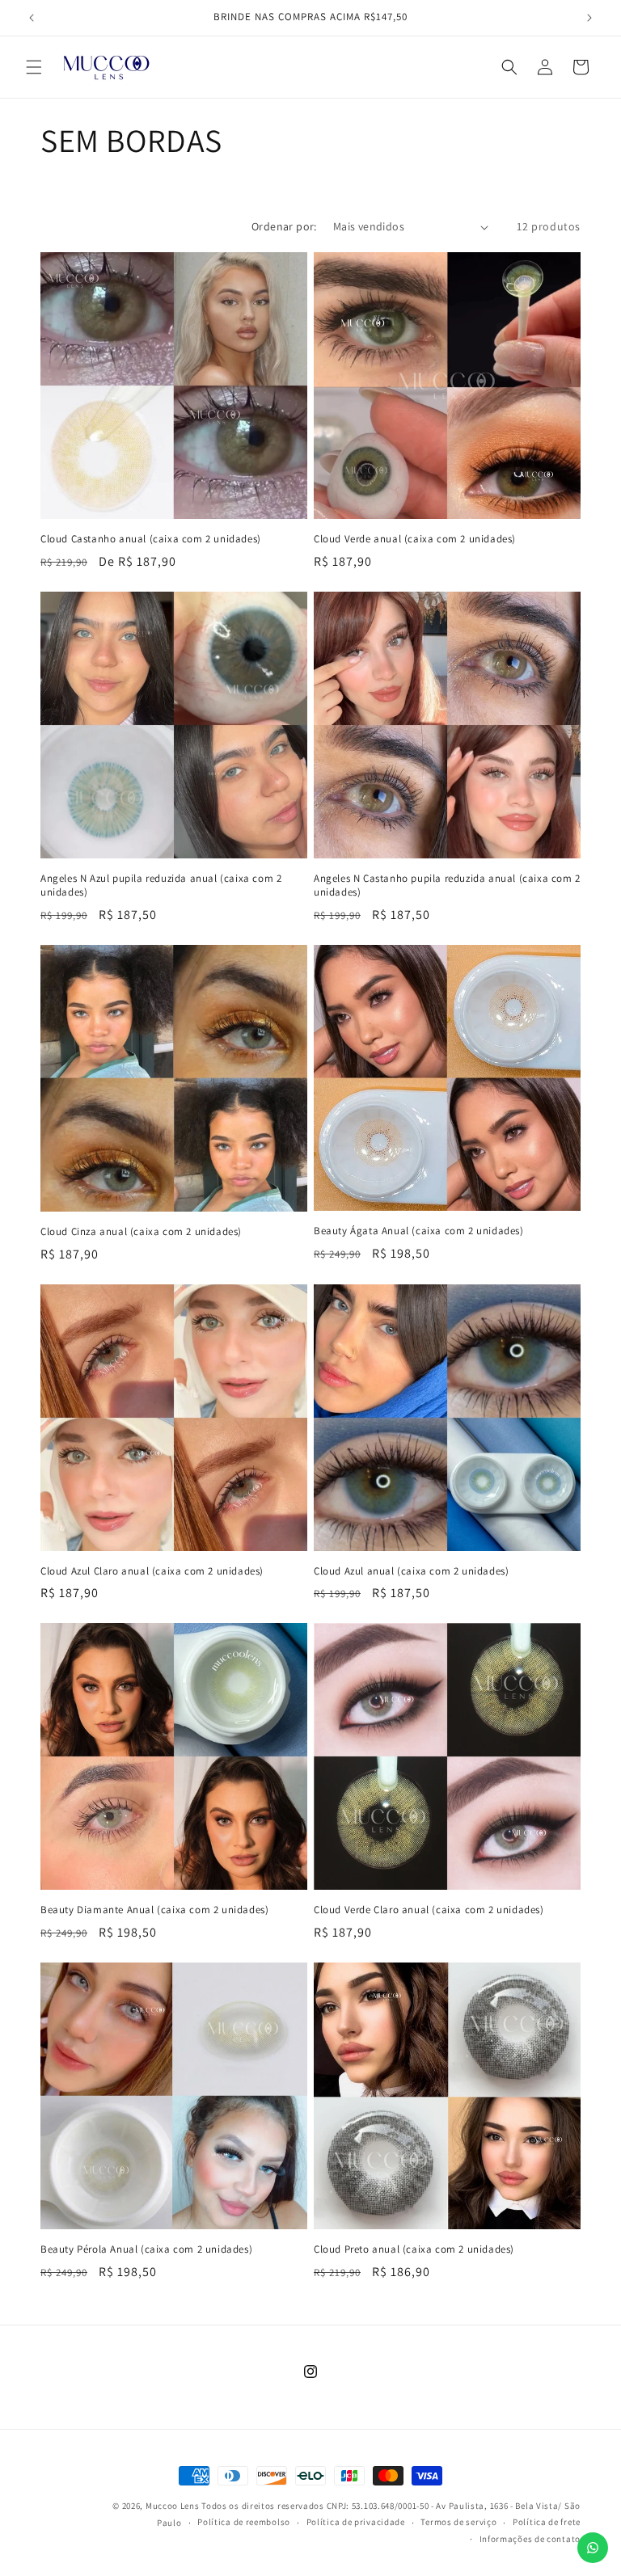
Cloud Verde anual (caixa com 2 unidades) (415, 539)
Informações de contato (530, 2539)
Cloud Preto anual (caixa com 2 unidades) (414, 2249)
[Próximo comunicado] (589, 18)
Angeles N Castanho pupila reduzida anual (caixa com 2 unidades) (447, 885)
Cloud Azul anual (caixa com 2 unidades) (411, 1571)
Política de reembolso (244, 2522)
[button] (34, 67)
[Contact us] (593, 2548)
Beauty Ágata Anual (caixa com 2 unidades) (419, 1231)
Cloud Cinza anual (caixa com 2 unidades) (141, 1232)
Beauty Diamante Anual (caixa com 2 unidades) (154, 1910)
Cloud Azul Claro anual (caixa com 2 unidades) (152, 1571)
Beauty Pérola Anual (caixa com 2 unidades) (146, 2249)
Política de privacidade (356, 2522)
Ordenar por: (284, 226)
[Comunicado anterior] (32, 18)
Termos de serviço (458, 2522)
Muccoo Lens (173, 2506)
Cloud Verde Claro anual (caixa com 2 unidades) (429, 1910)
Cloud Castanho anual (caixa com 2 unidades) (151, 539)
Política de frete (547, 2522)
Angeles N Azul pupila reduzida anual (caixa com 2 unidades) (161, 885)
